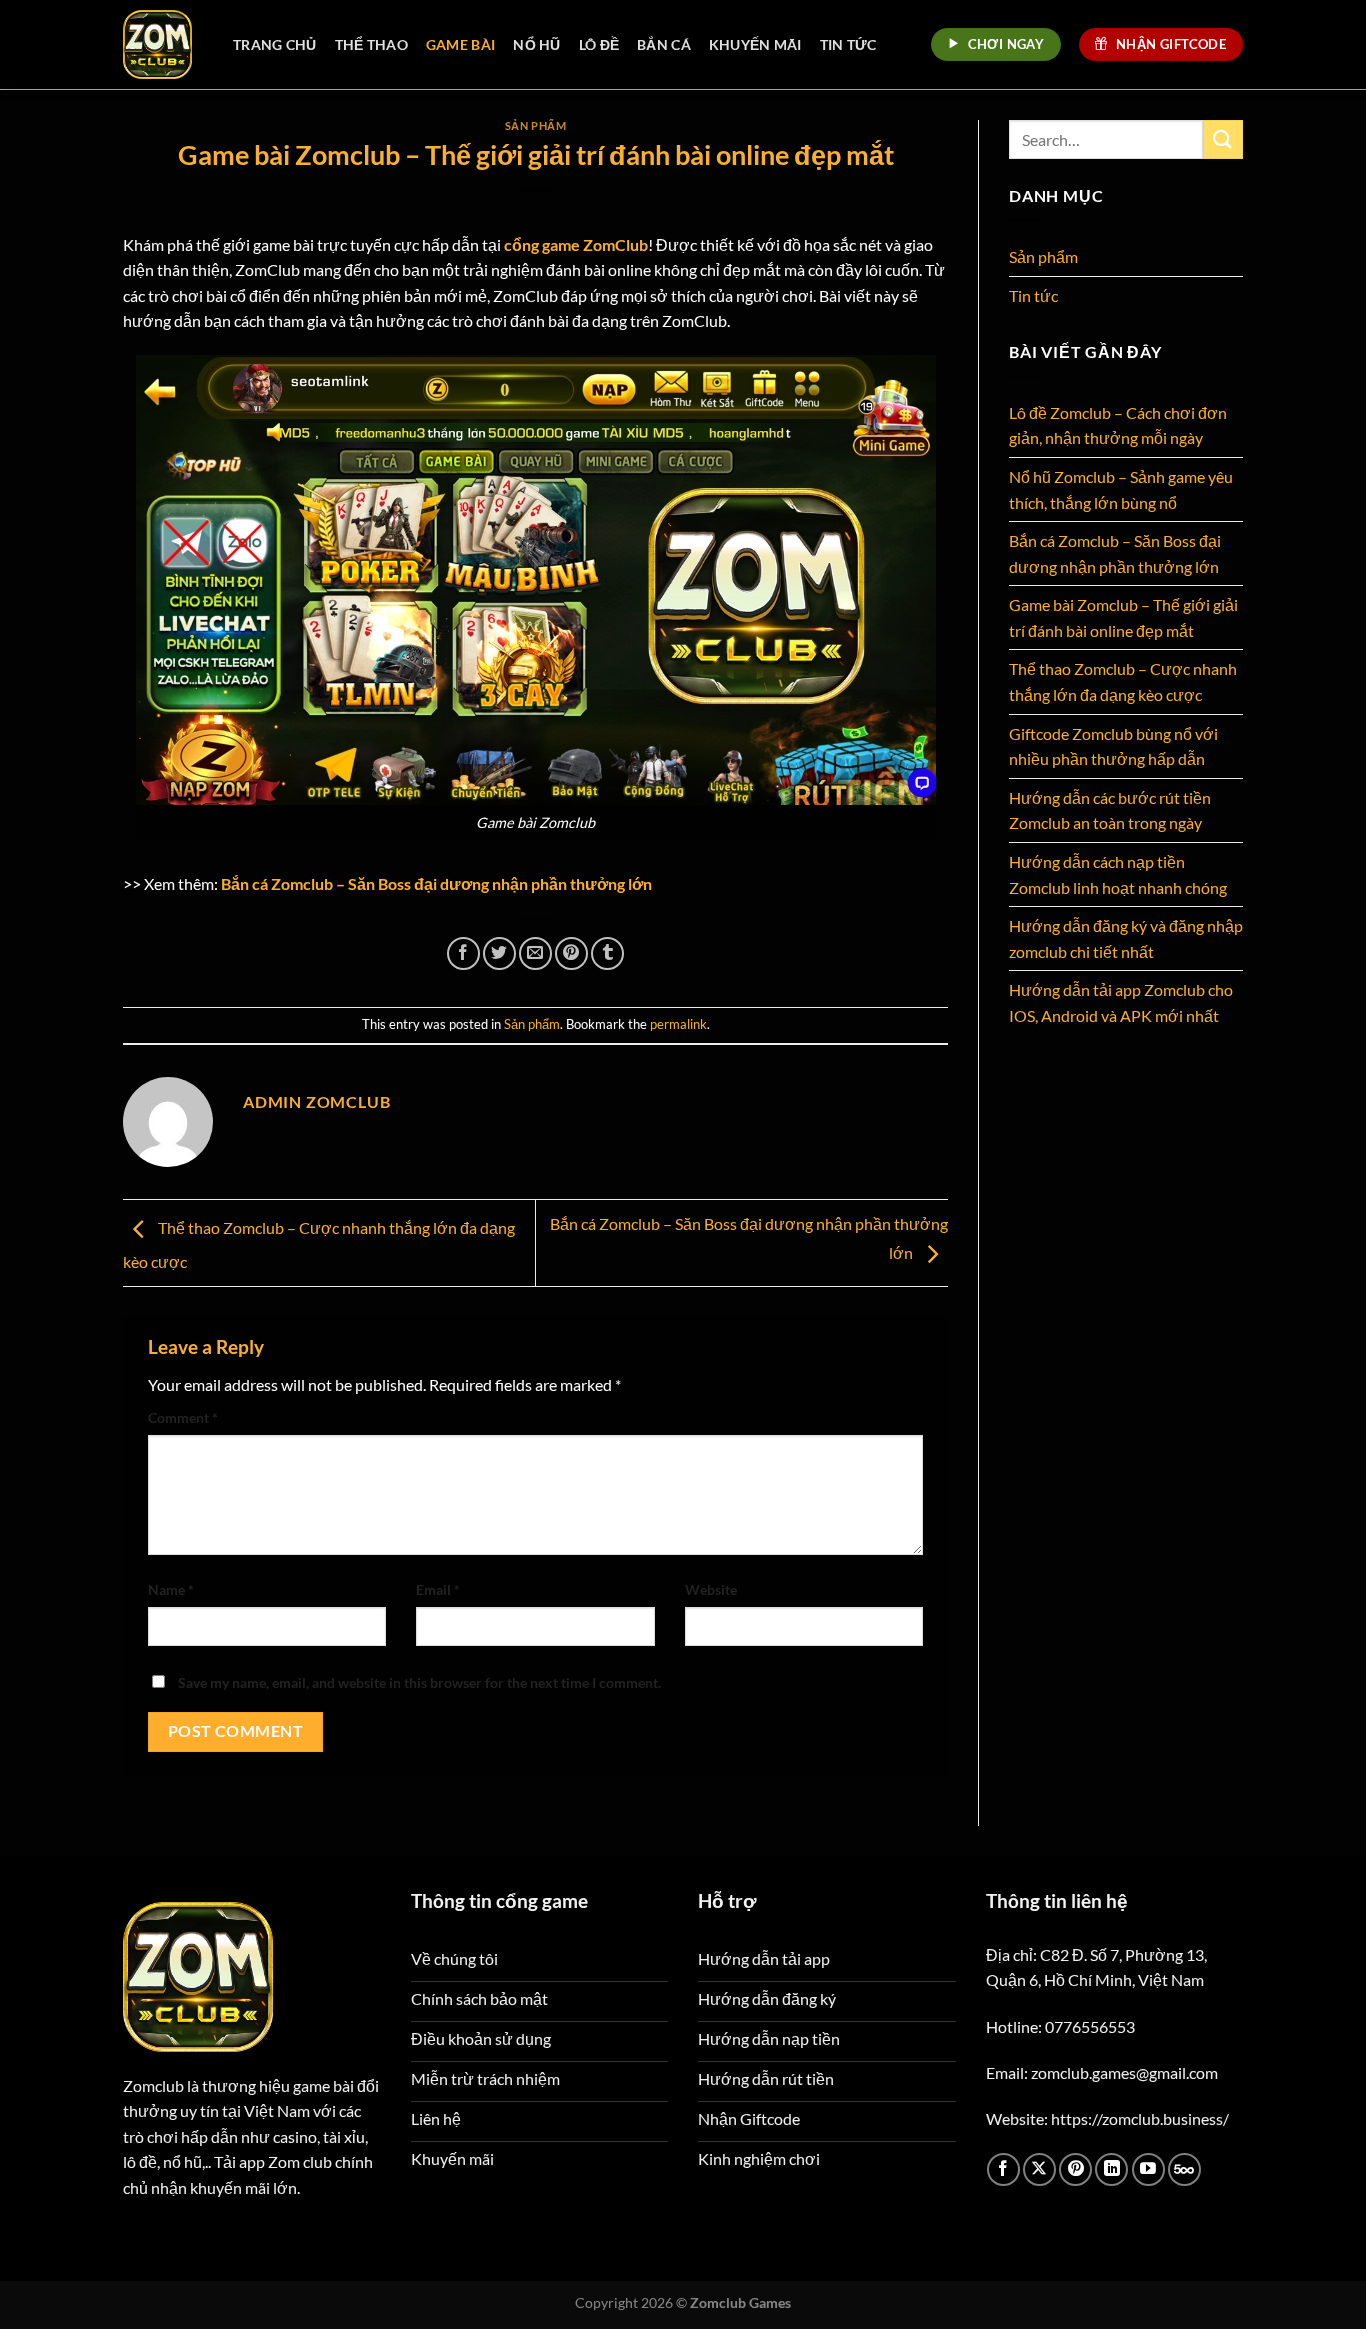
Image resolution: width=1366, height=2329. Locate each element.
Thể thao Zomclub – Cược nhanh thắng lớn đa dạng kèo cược (1123, 681)
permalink (678, 1024)
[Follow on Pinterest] (1075, 2169)
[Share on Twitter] (499, 953)
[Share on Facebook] (463, 953)
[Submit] (1223, 139)
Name (171, 1589)
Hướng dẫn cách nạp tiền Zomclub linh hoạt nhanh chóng (1118, 874)
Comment (183, 1417)
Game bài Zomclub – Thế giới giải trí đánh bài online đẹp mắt (1123, 617)
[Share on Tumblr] (607, 953)
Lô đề (599, 44)
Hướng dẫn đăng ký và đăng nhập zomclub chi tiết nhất (1126, 938)
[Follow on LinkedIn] (1111, 2169)
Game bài (460, 44)
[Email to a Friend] (535, 953)
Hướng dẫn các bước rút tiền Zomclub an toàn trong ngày (1110, 810)
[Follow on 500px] (1184, 2169)
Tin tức (848, 44)
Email (438, 1589)
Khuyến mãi (755, 44)
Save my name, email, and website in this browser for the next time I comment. (419, 1682)
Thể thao (371, 44)
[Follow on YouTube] (1148, 2169)
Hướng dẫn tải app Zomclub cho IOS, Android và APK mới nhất (1121, 1002)
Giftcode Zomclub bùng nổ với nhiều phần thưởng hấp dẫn (1113, 746)
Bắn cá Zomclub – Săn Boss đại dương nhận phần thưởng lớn (436, 883)
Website (711, 1589)
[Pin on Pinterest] (571, 953)
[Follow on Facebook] (1003, 2169)
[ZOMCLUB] (163, 44)
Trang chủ (275, 44)
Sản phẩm (535, 125)
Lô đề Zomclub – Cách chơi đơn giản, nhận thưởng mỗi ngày (1118, 425)
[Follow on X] (1039, 2169)
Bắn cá (664, 44)
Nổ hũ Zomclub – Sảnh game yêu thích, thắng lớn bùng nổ (1121, 489)
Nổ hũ (536, 44)
